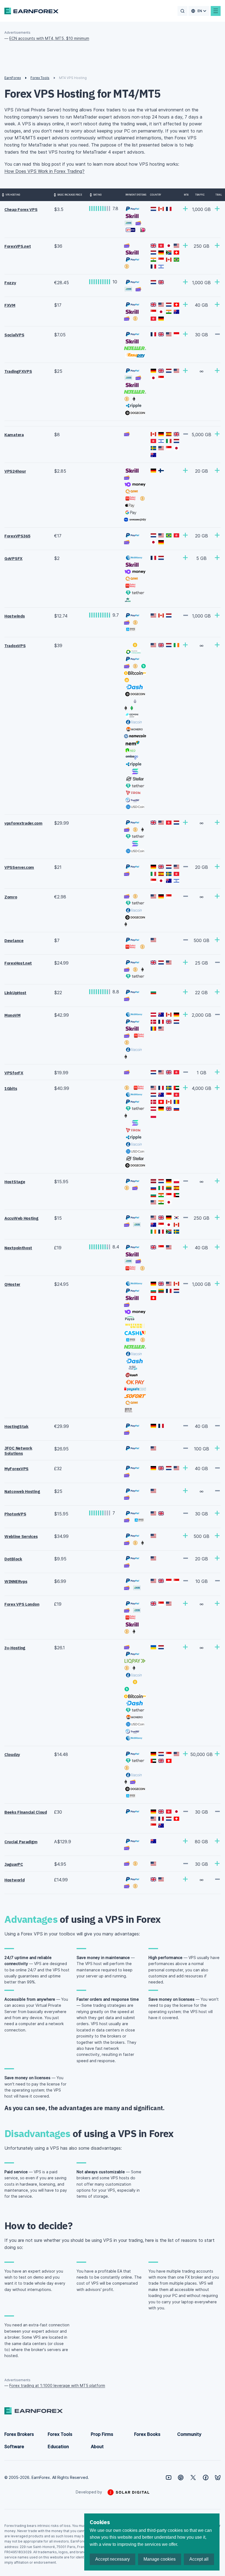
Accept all (199, 2559)
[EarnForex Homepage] (31, 11)
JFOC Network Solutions (18, 1451)
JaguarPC (14, 1864)
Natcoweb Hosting (22, 1491)
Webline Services (21, 1536)
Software (14, 2447)
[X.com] (193, 2478)
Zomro (11, 897)
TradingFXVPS (18, 371)
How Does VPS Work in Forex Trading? (44, 171)
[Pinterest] (181, 2478)
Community (189, 2434)
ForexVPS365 (17, 536)
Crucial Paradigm (21, 1842)
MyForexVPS (16, 1469)
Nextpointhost (18, 1248)
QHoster (12, 1284)
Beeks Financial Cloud (26, 1812)
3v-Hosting (15, 1648)
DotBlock (13, 1559)
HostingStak (16, 1426)
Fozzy (10, 283)
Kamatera (14, 435)
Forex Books (147, 2434)
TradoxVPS (15, 646)
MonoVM (12, 1015)
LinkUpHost (15, 993)
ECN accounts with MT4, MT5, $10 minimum (49, 38)
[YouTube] (169, 2478)
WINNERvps (16, 1581)
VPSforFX (14, 1073)
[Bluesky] (218, 2478)
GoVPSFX (13, 558)
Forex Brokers (19, 2434)
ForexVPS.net (18, 246)
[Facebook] (206, 2478)
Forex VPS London (22, 1604)
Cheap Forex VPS (21, 209)
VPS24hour (15, 471)
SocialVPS (14, 335)
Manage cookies (160, 2559)
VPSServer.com (19, 867)
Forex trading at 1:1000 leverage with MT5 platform (57, 2385)
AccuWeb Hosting (21, 1218)
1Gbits (11, 1088)
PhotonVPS (15, 1514)
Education (58, 2447)
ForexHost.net (18, 963)
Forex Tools (60, 2434)
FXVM (10, 305)
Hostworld (14, 1880)
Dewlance (14, 941)
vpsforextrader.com (23, 823)
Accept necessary (113, 2559)
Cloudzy (12, 1755)
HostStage (15, 1182)
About (97, 2447)
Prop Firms (102, 2434)
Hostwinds (15, 616)
